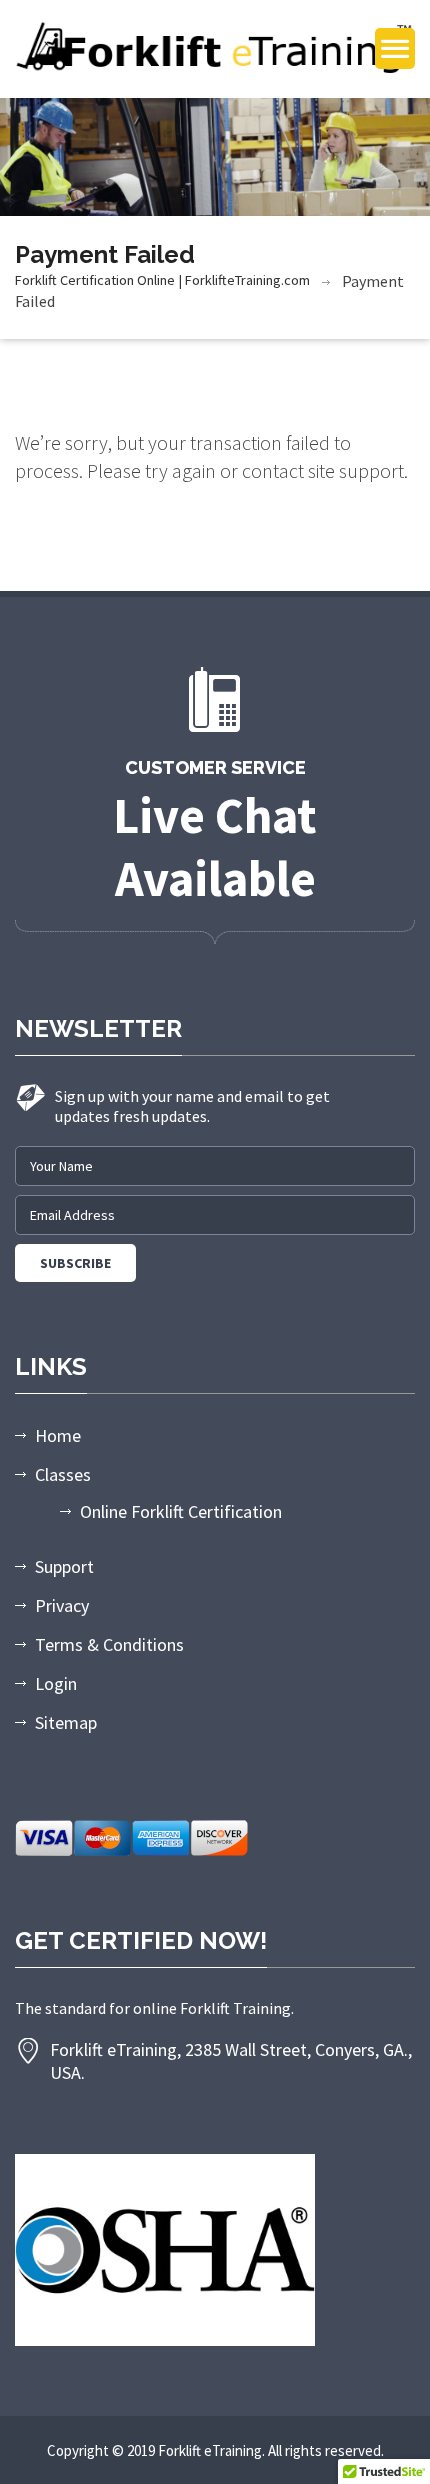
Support (64, 1566)
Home (58, 1435)
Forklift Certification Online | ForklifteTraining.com (162, 280)
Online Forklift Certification (181, 1511)
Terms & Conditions (109, 1644)
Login (56, 1683)
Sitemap (66, 1722)
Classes (63, 1474)
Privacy (62, 1605)
